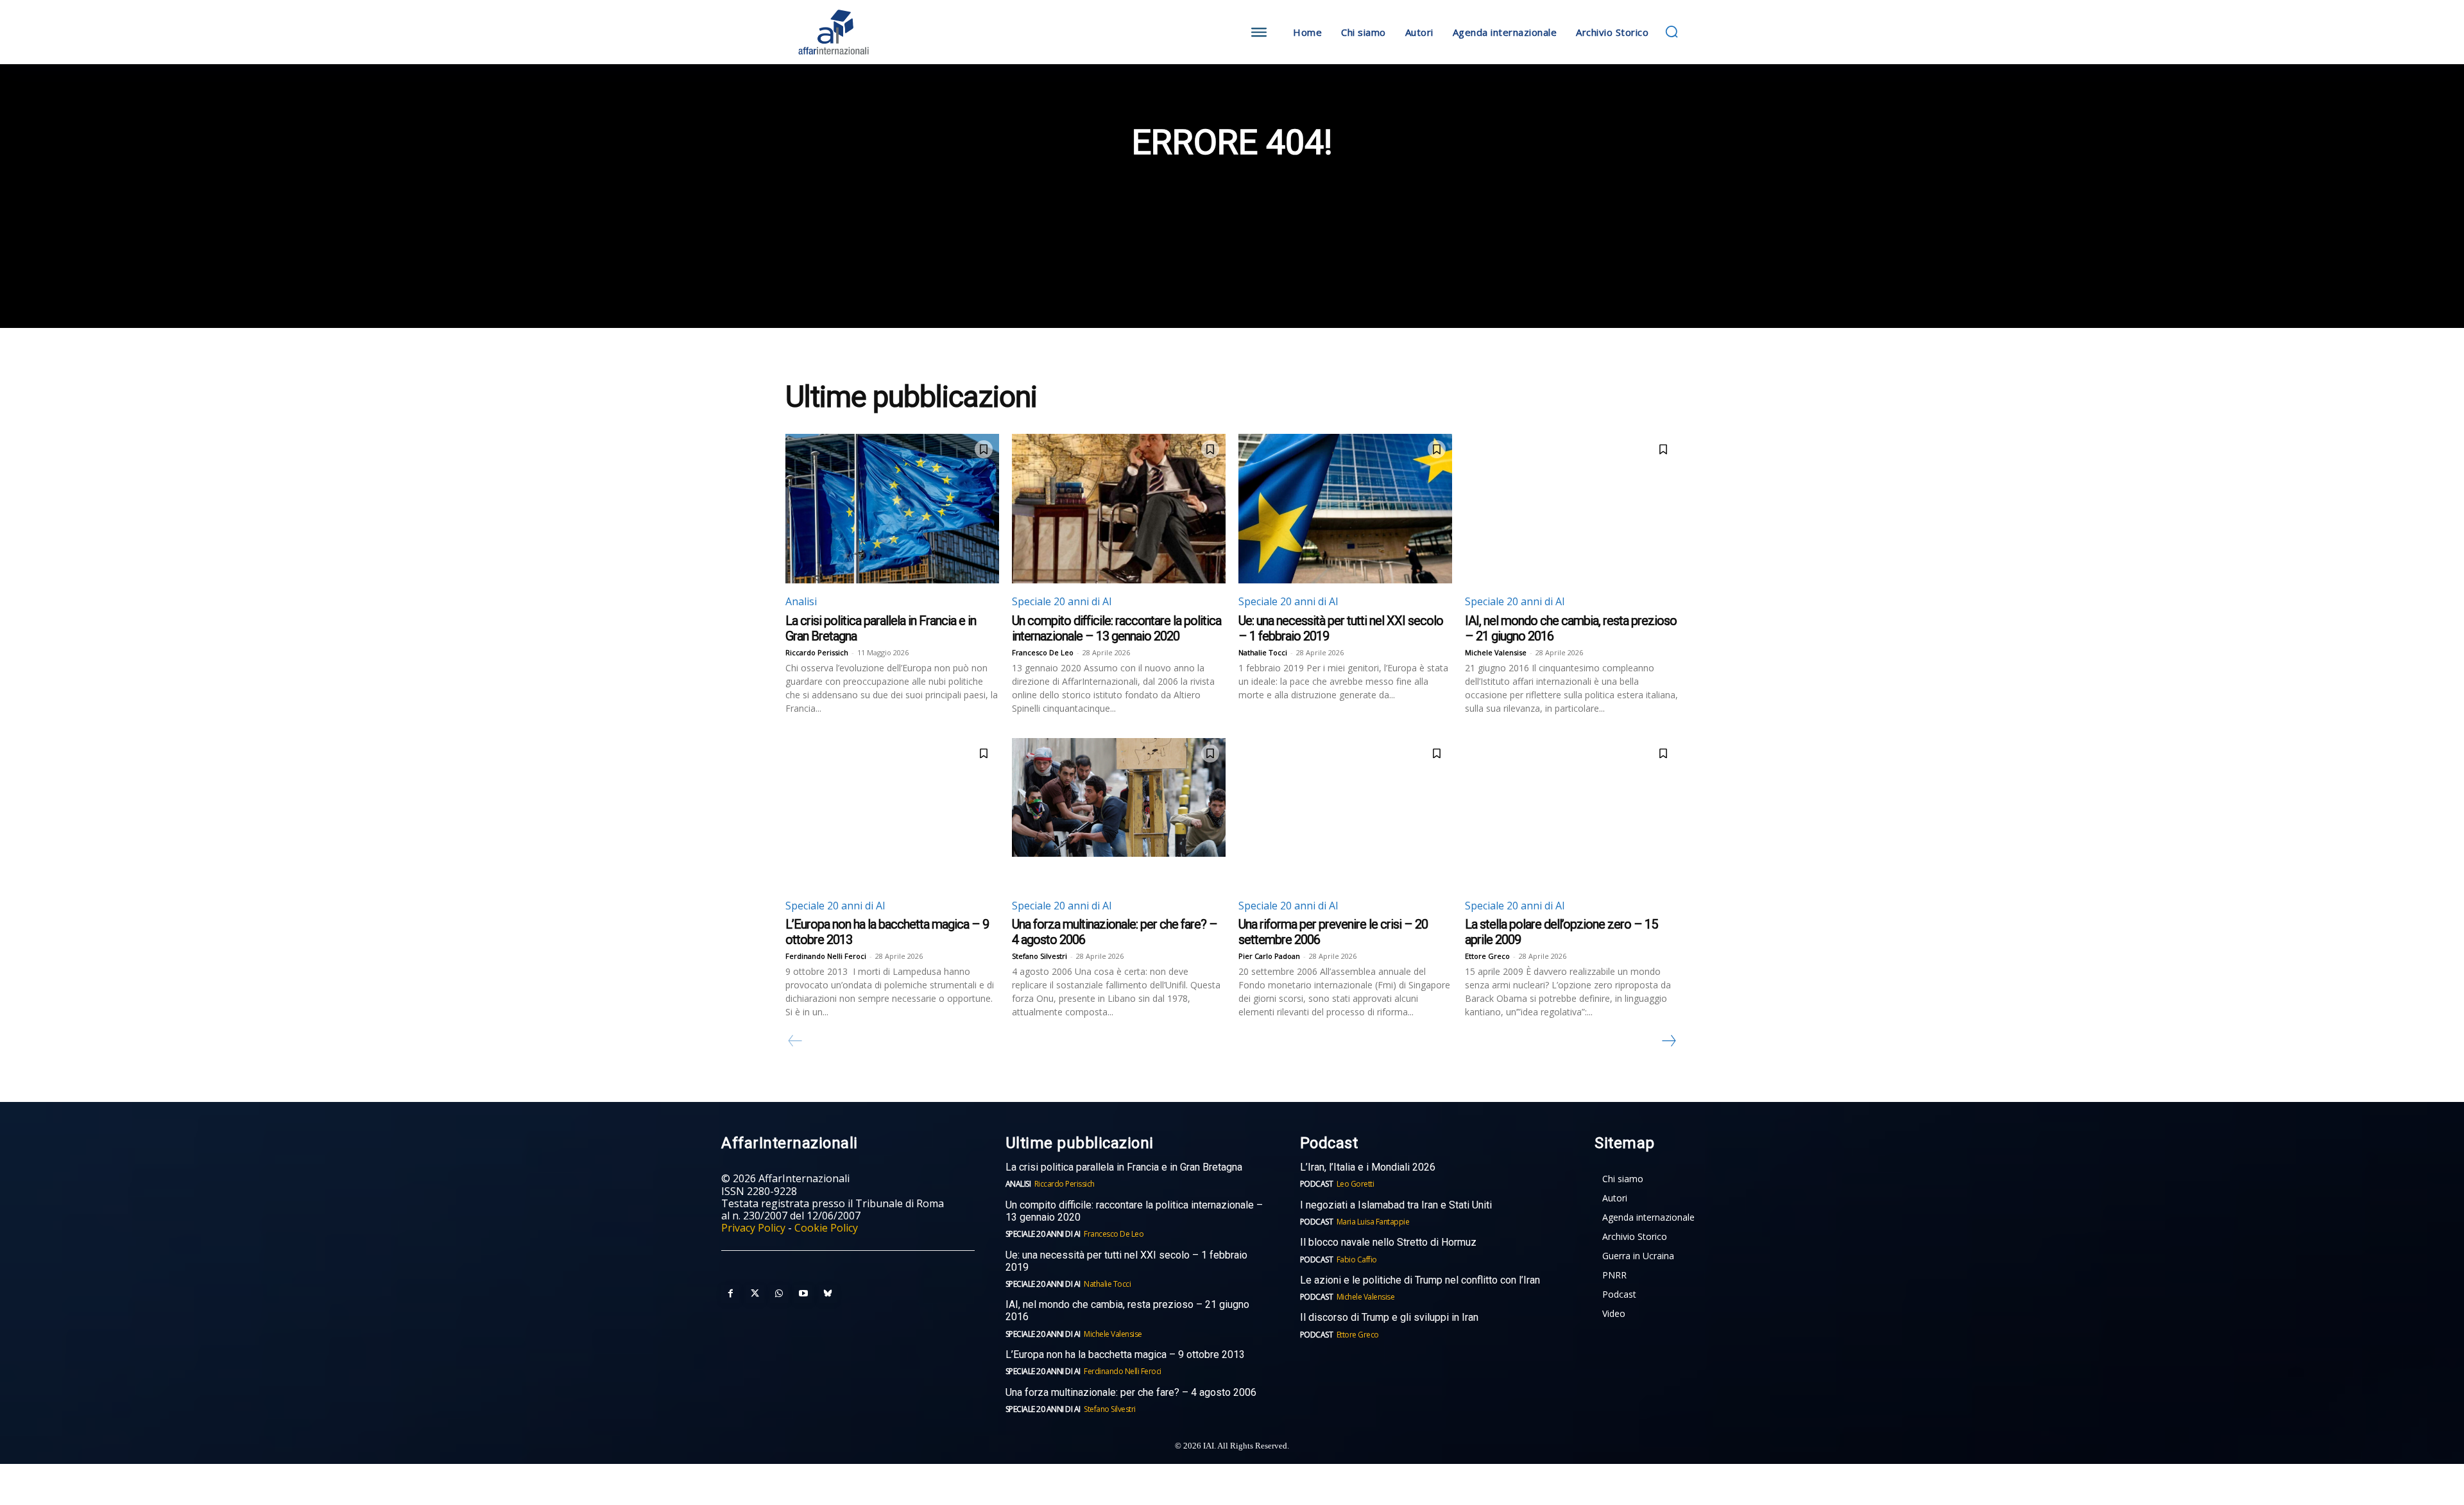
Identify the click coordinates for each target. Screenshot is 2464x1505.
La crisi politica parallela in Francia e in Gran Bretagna (1124, 1167)
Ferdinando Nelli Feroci (826, 956)
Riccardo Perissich (817, 652)
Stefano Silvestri (1039, 956)
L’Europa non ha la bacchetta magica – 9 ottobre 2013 (1126, 1354)
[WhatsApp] (779, 1294)
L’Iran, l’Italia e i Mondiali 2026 (1368, 1167)
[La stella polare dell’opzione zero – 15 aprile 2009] (1572, 813)
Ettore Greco (1487, 956)
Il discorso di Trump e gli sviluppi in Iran (1389, 1317)
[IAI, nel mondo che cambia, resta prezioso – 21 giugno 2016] (1572, 509)
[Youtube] (803, 1294)
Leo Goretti (1356, 1184)
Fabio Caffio (1357, 1260)
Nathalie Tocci (1263, 652)
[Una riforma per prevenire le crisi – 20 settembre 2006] (1345, 813)
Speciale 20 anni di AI (1062, 601)
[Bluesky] (828, 1294)
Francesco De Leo (1043, 652)
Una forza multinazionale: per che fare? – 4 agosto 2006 (1131, 1392)
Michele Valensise (1496, 652)
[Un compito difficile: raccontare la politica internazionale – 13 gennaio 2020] (1119, 509)
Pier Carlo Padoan (1269, 956)
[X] (755, 1294)
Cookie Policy (826, 1228)
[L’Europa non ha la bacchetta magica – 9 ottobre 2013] (892, 813)
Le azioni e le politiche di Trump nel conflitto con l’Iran (1420, 1280)
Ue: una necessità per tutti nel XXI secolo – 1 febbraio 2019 (1126, 1261)
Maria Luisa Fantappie (1373, 1222)
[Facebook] (730, 1294)
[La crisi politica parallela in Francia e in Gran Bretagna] (892, 509)
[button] (1672, 31)
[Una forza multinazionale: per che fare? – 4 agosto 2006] (1119, 813)
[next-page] (1668, 1041)
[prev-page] (795, 1041)
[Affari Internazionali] (897, 32)
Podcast (1317, 1184)
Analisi (801, 601)
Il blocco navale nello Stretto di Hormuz (1388, 1242)
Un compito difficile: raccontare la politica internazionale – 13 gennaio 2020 (1116, 628)
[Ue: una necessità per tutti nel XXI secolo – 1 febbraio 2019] (1345, 509)
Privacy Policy (753, 1228)
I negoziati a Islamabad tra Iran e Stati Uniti (1396, 1205)
